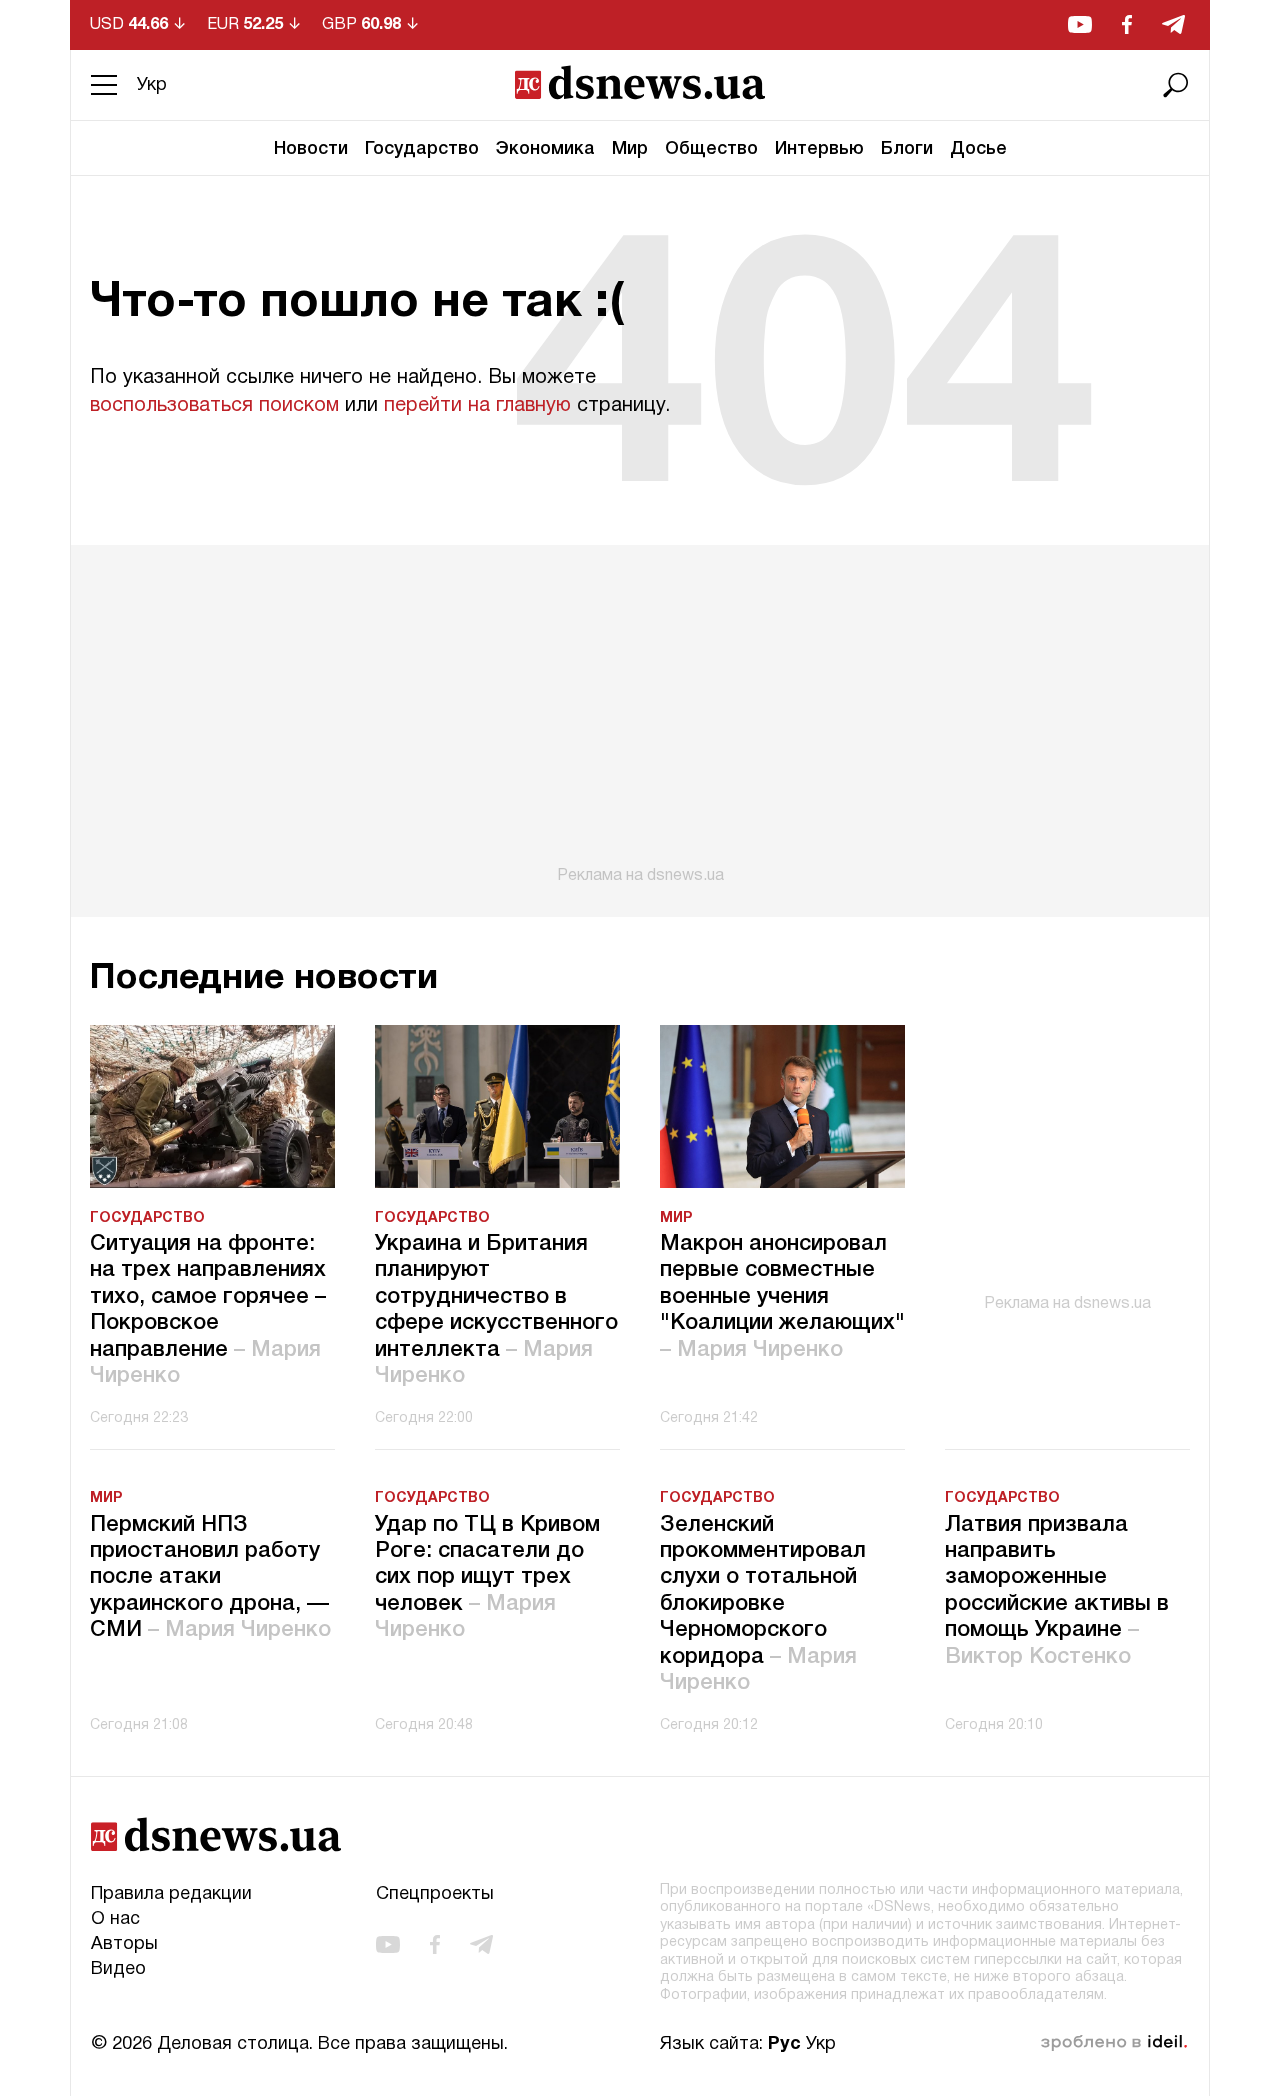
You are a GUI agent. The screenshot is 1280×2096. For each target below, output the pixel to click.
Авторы (124, 1944)
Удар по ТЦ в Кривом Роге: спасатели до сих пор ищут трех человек (487, 1578)
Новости (311, 149)
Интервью (819, 149)
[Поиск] (1176, 85)
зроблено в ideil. (1114, 2043)
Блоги (907, 149)
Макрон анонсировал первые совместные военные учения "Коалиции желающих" (782, 1297)
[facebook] (1127, 24)
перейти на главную (477, 406)
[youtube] (1080, 24)
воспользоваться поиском (214, 406)
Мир (630, 149)
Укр (152, 85)
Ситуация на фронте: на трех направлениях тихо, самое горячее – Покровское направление (208, 1310)
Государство (422, 149)
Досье (978, 149)
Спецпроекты (435, 1894)
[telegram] (1173, 24)
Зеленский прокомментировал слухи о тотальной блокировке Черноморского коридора (763, 1604)
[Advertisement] (640, 715)
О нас (115, 1919)
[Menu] (104, 85)
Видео (118, 1969)
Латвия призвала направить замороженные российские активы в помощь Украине (1057, 1591)
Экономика (545, 149)
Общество (711, 149)
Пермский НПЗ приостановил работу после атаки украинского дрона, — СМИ (210, 1578)
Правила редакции (171, 1894)
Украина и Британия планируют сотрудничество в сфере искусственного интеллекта (496, 1310)
